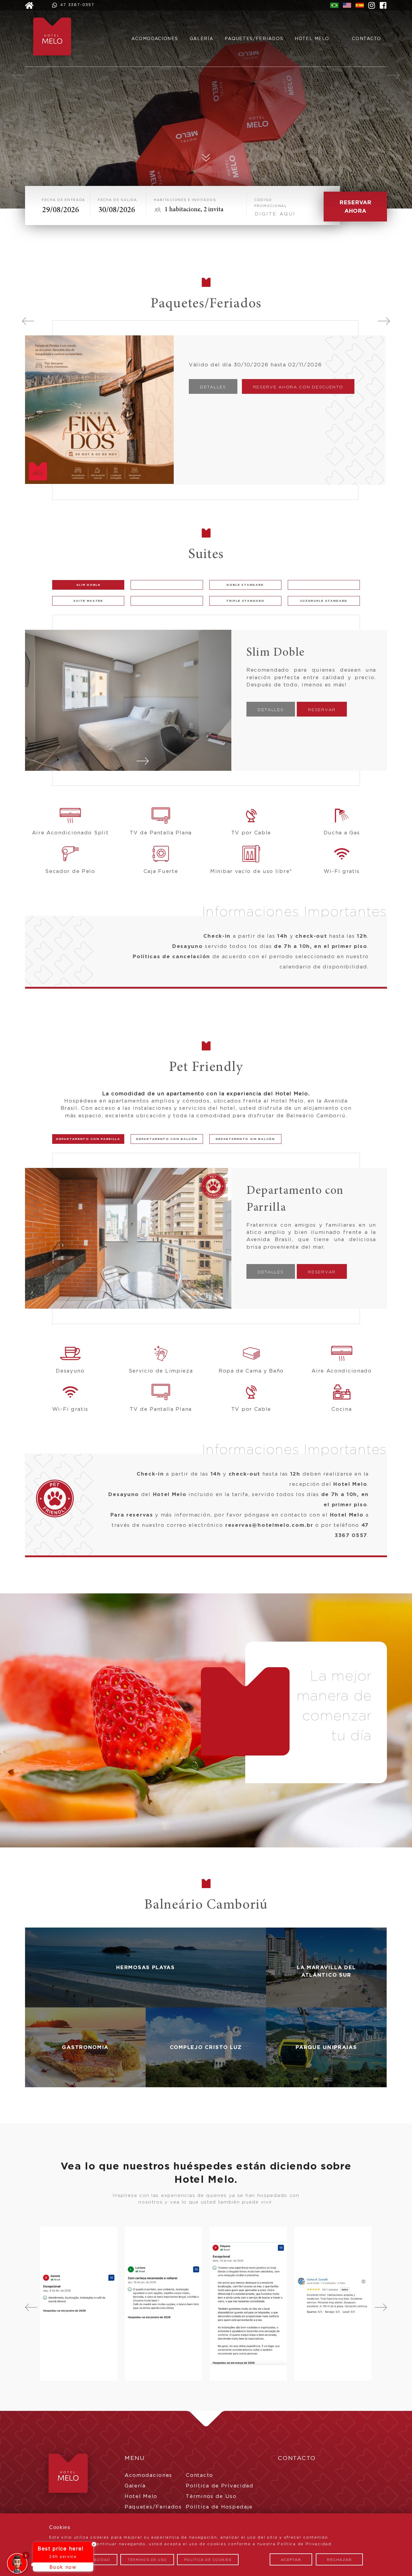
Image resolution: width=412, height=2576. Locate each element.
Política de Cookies (208, 2560)
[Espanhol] (360, 6)
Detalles (213, 387)
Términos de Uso (211, 2496)
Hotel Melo (312, 39)
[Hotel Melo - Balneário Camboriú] (55, 63)
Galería (202, 39)
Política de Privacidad (220, 2486)
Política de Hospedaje (219, 2507)
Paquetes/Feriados (254, 39)
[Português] (334, 6)
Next (143, 761)
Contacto (367, 39)
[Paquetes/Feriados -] (99, 482)
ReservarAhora (355, 206)
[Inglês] (347, 6)
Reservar (322, 710)
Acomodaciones (155, 39)
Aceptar (291, 2560)
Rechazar (339, 2560)
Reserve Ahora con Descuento (298, 387)
